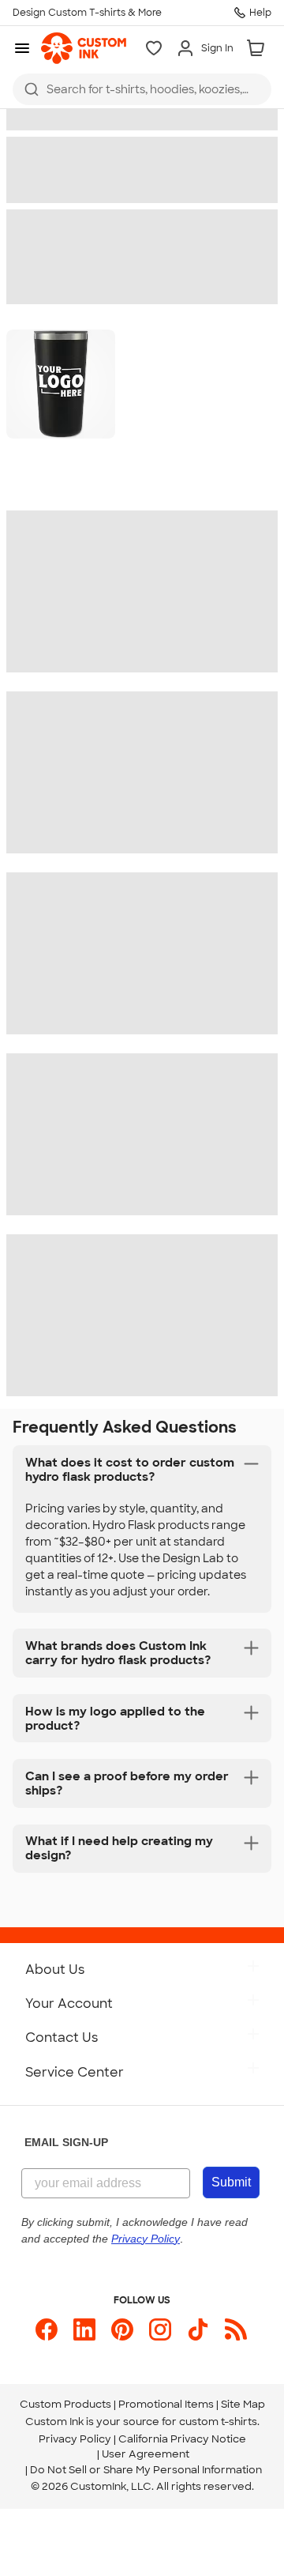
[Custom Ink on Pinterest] (122, 2329)
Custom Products (65, 2404)
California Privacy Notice (182, 2439)
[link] (84, 48)
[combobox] (142, 89)
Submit (231, 2182)
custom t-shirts (218, 2422)
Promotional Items (166, 2404)
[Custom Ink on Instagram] (160, 2329)
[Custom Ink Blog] (236, 2329)
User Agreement (146, 2454)
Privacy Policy (75, 2439)
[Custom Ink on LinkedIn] (84, 2329)
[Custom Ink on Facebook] (47, 2329)
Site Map (243, 2404)
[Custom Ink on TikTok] (198, 2329)
